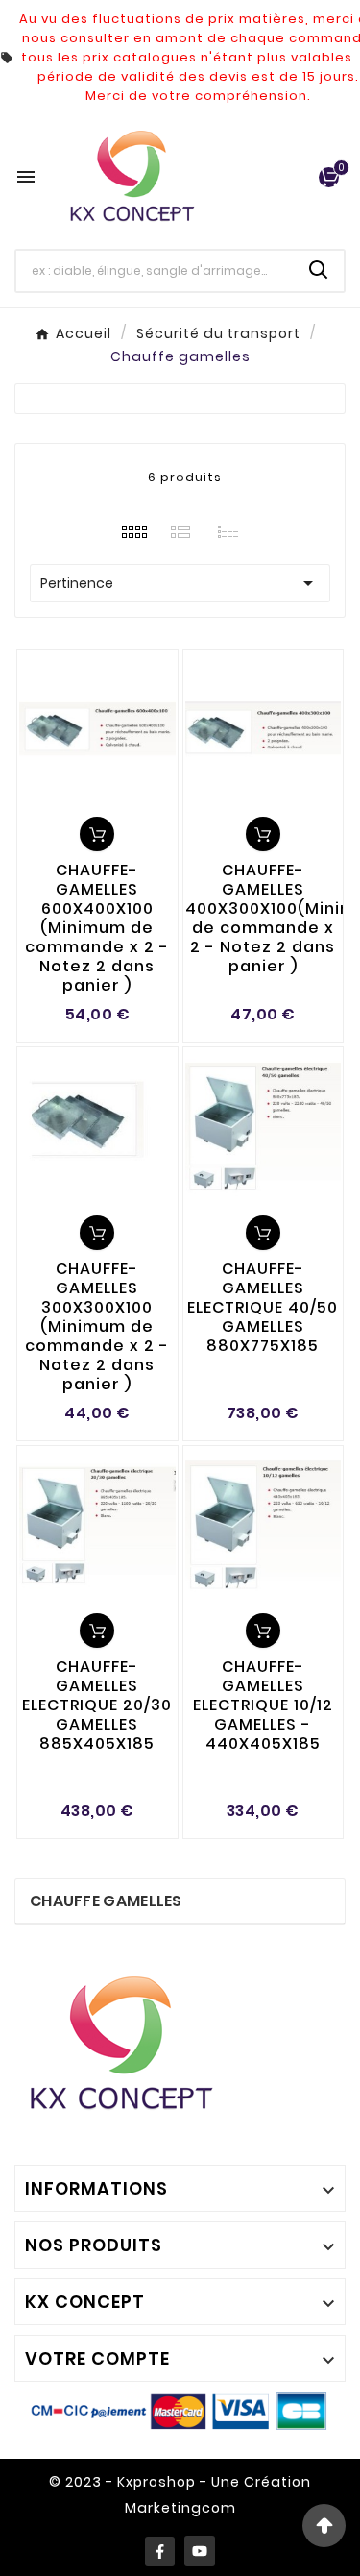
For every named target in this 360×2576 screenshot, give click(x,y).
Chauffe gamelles (106, 1901)
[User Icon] (293, 177)
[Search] (319, 270)
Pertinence (180, 583)
